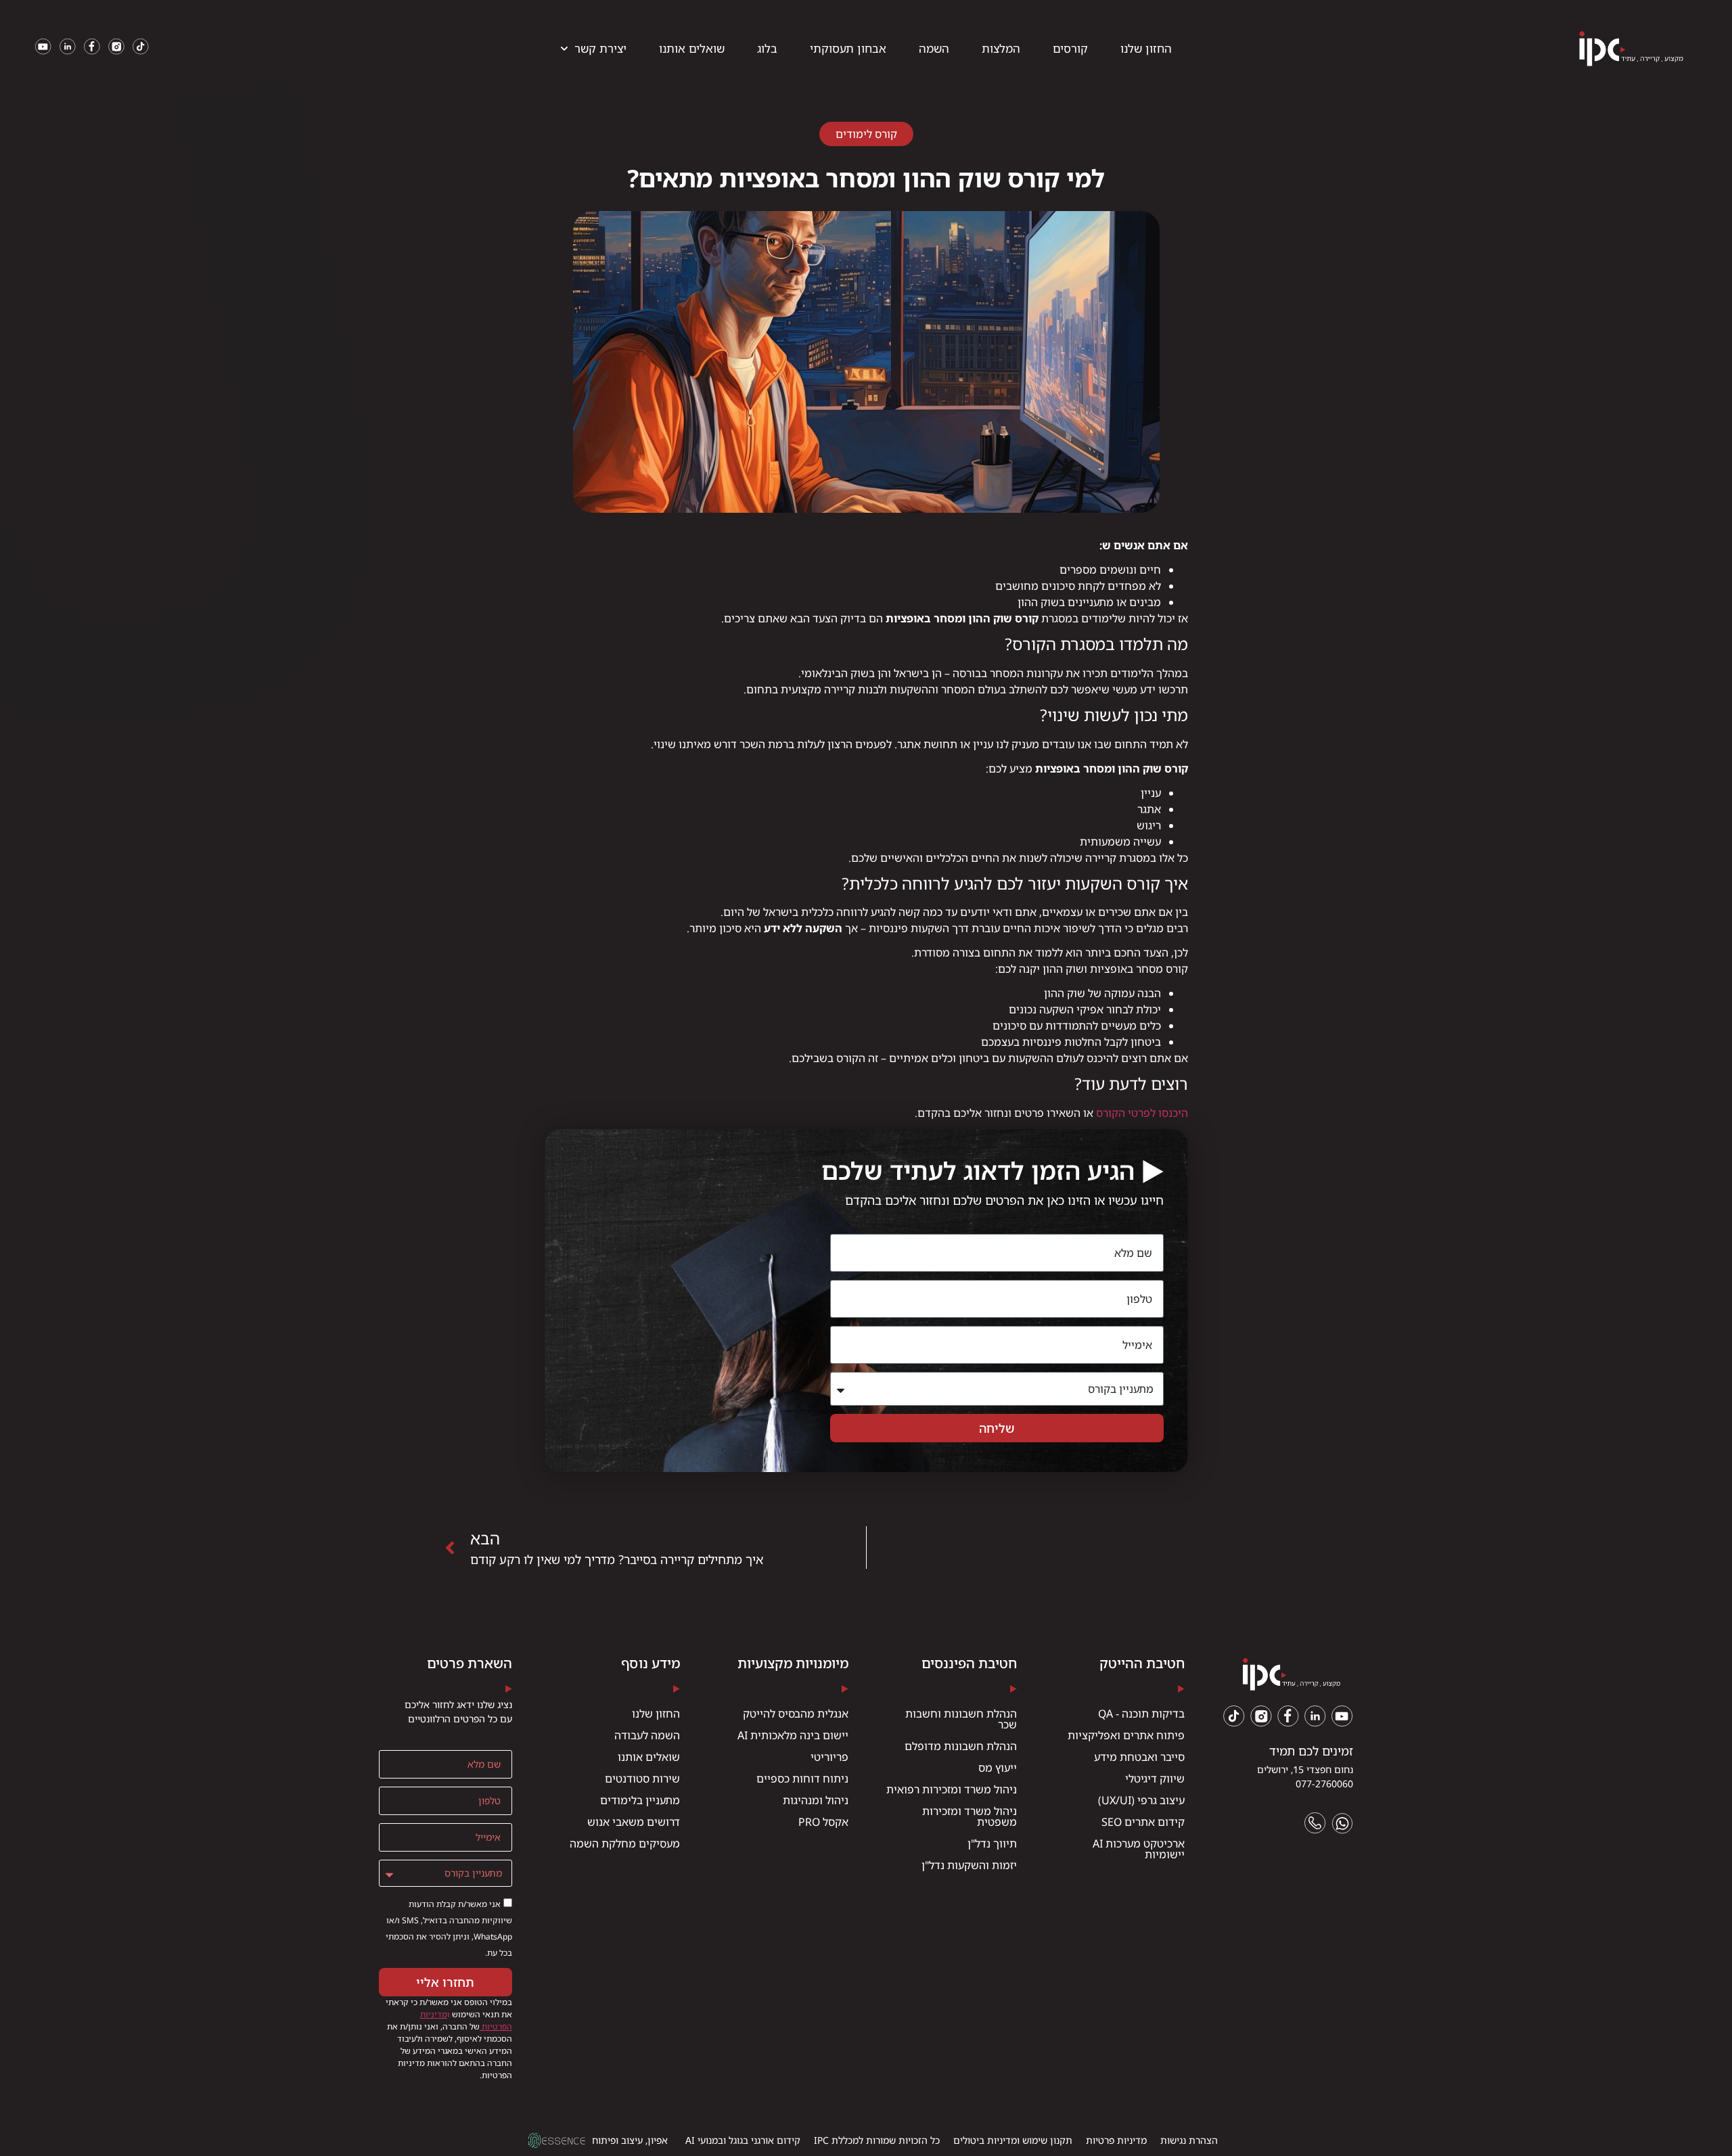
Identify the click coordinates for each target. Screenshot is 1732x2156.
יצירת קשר (600, 48)
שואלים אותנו (692, 48)
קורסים (1070, 48)
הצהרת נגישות (1189, 2140)
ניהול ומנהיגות (816, 1800)
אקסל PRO (823, 1822)
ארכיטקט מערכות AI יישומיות (1139, 1849)
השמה (934, 48)
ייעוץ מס (998, 1768)
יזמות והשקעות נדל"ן (969, 1865)
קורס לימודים (866, 134)
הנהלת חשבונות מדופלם (961, 1746)
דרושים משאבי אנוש (634, 1822)
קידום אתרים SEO (1143, 1822)
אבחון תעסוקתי (848, 48)
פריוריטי (829, 1757)
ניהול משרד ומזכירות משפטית (970, 1816)
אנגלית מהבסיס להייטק (796, 1714)
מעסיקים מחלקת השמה (625, 1843)
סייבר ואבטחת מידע (1139, 1757)
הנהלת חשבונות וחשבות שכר (961, 1719)
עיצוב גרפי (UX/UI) (1141, 1800)
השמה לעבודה (647, 1735)
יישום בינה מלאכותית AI (793, 1735)
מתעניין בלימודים (640, 1800)
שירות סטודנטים (642, 1779)
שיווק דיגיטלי (1155, 1779)
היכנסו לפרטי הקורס (1142, 1113)
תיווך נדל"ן (992, 1843)
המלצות (1001, 48)
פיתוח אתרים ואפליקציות (1126, 1735)
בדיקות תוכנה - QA (1141, 1714)
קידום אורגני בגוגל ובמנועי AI (743, 2140)
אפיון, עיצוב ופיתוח (630, 2140)
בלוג (767, 48)
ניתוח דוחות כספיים (802, 1779)
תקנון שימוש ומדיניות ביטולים (1013, 2140)
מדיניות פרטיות (1116, 2140)
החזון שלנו (1146, 48)
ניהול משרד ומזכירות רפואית (952, 1789)
